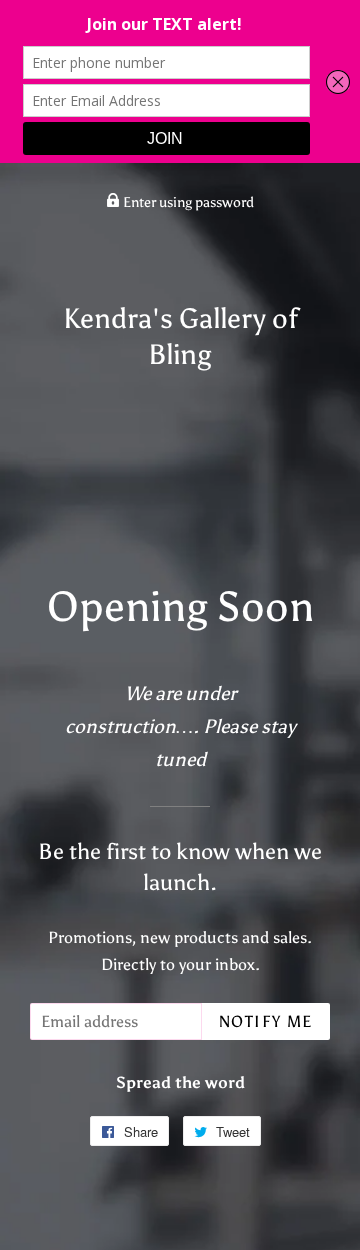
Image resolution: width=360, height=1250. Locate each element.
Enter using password (187, 202)
